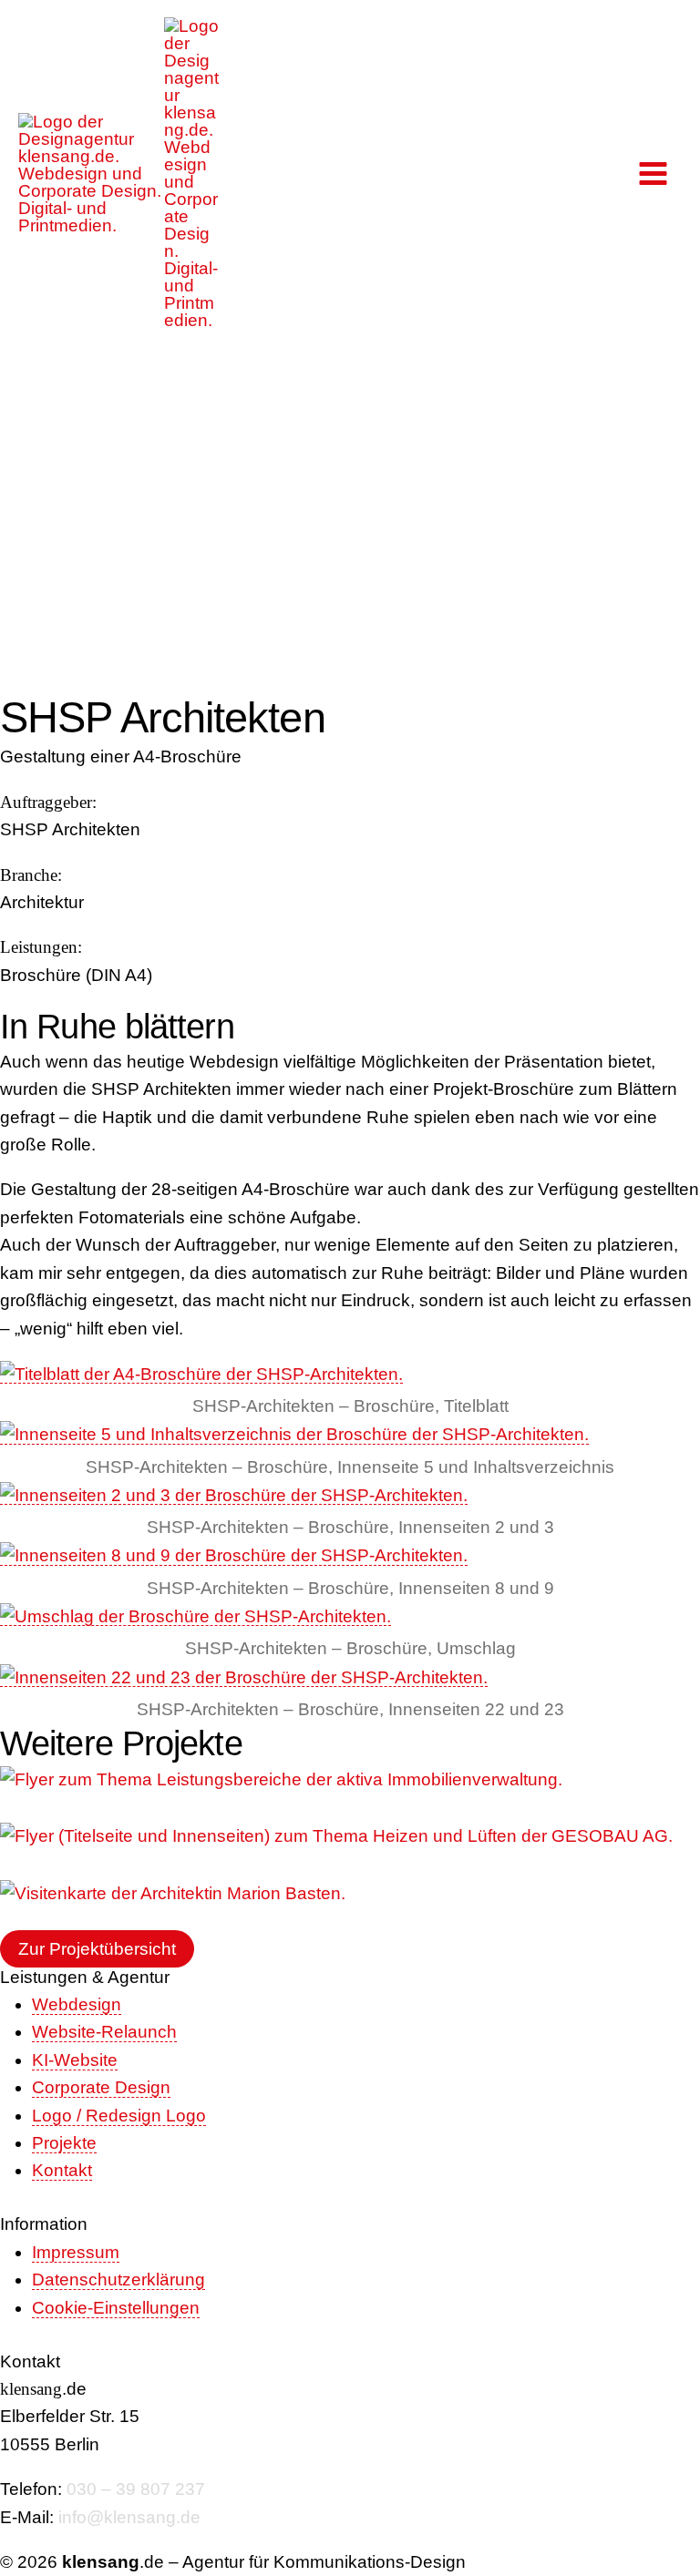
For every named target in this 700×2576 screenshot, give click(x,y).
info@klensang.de (129, 2517)
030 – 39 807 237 (136, 2489)
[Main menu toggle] (654, 173)
